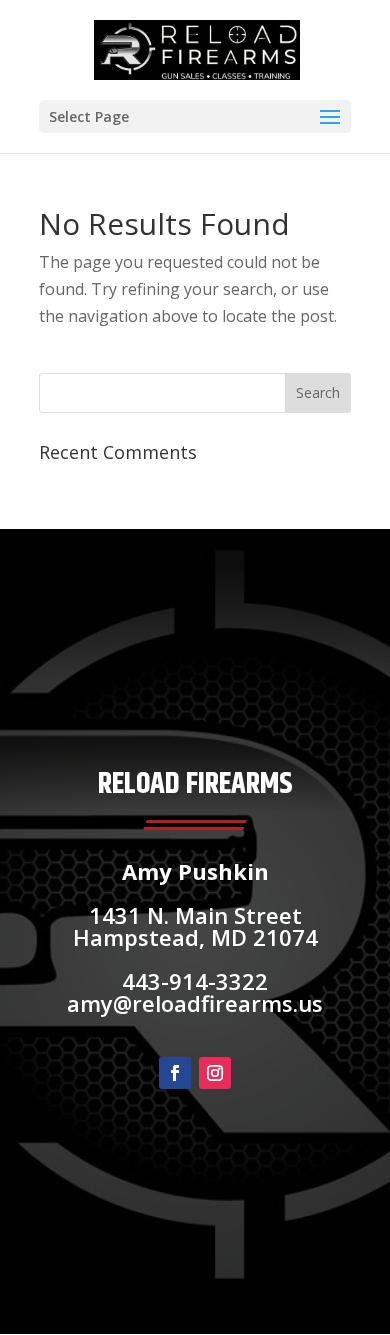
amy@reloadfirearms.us (195, 1003)
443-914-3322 (195, 981)
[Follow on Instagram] (215, 1073)
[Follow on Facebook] (175, 1073)
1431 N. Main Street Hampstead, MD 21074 (195, 926)
